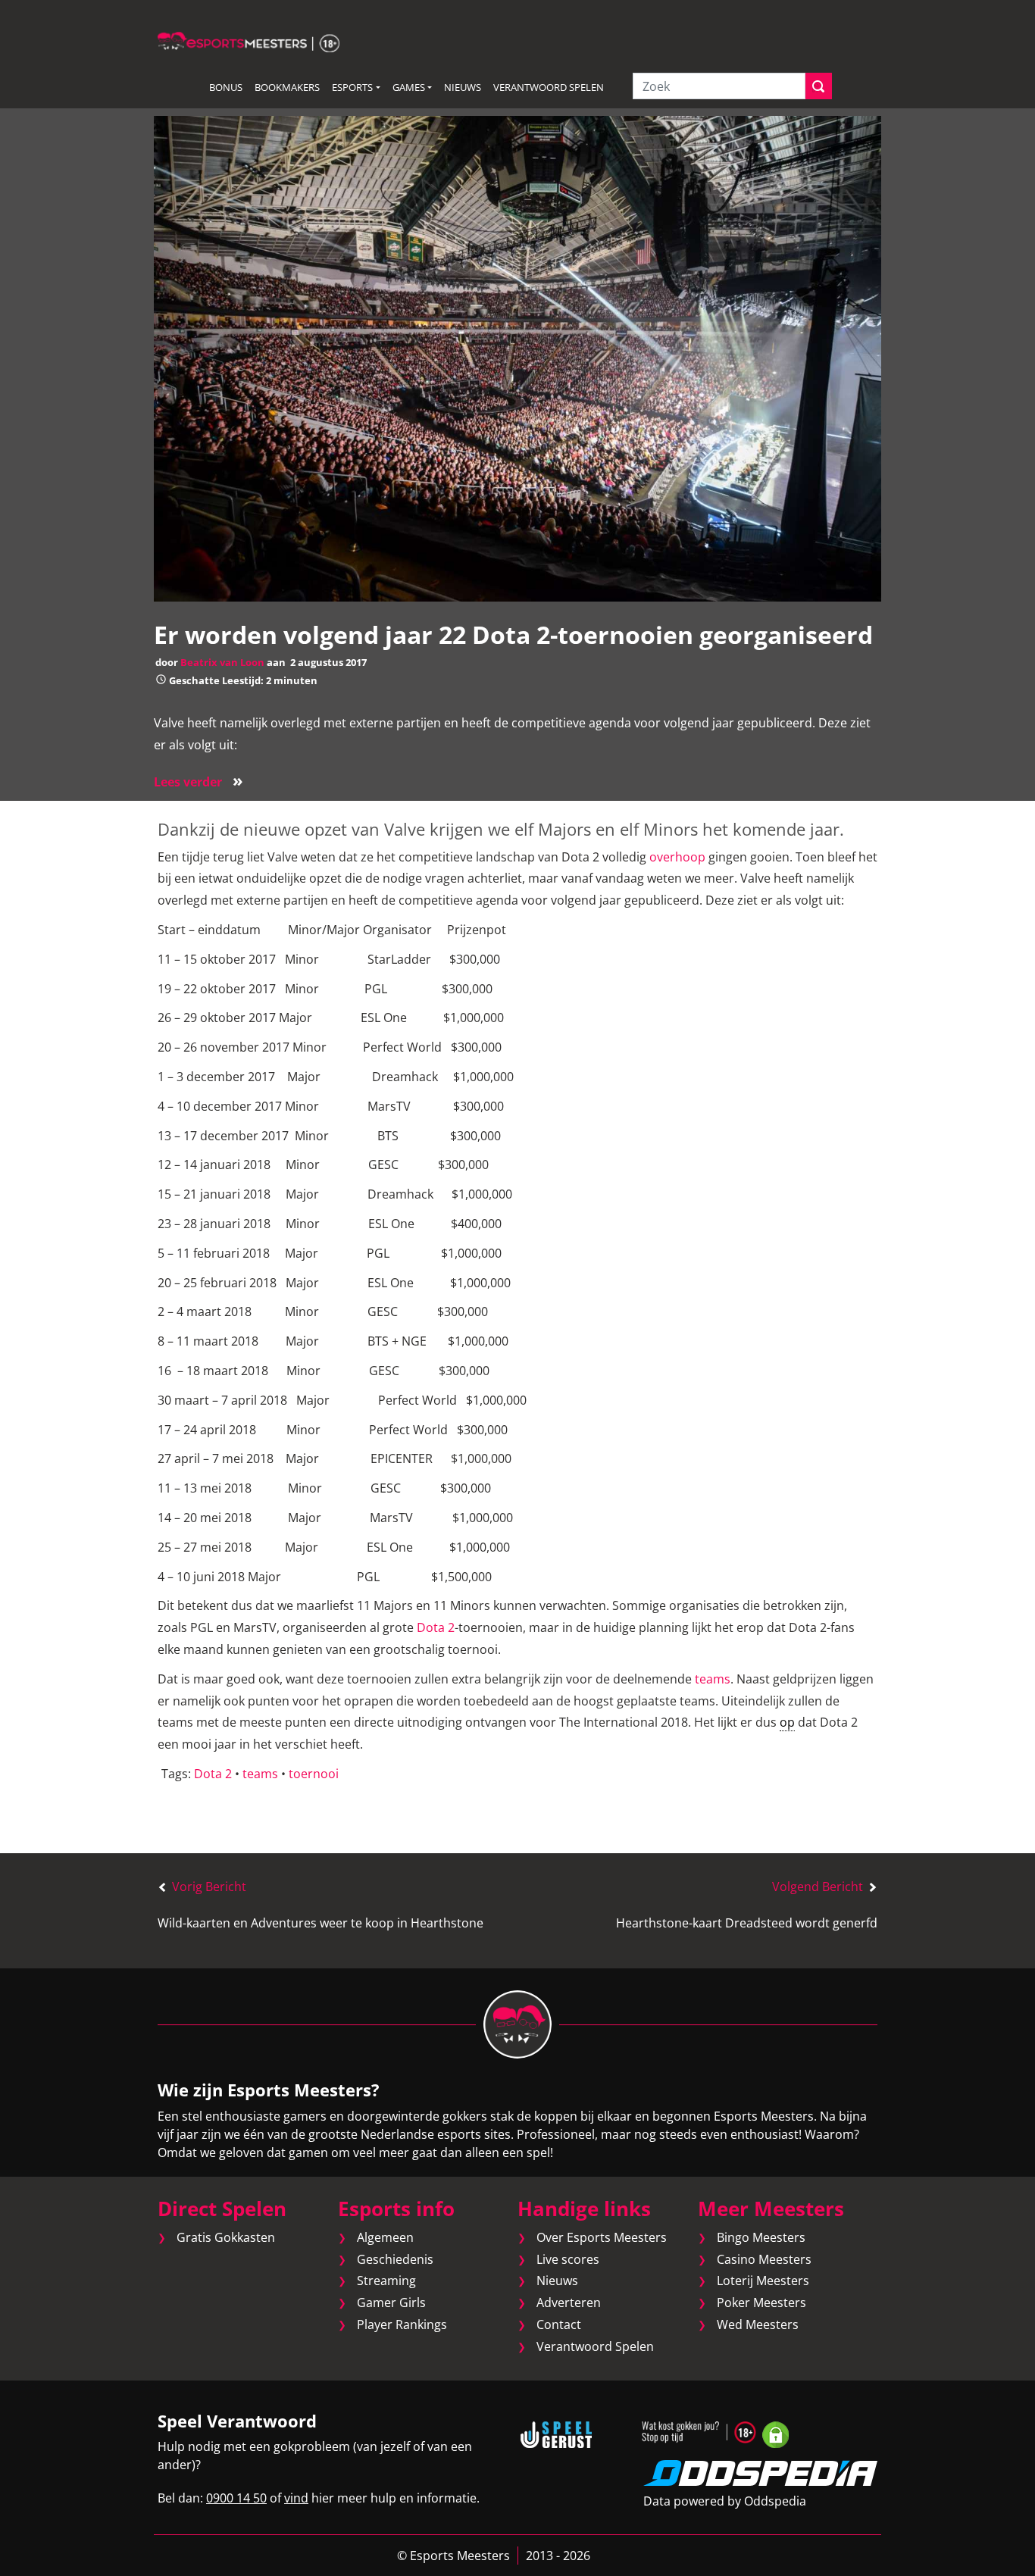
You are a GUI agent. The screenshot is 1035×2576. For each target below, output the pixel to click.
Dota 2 (436, 1627)
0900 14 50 (236, 2498)
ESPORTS (352, 87)
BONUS (226, 87)
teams (713, 1679)
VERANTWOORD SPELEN (549, 87)
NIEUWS (463, 87)
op (787, 1722)
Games (409, 87)
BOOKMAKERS (287, 87)
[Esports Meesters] (249, 41)
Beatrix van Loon (222, 662)
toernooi (314, 1774)
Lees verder (199, 782)
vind (296, 2498)
